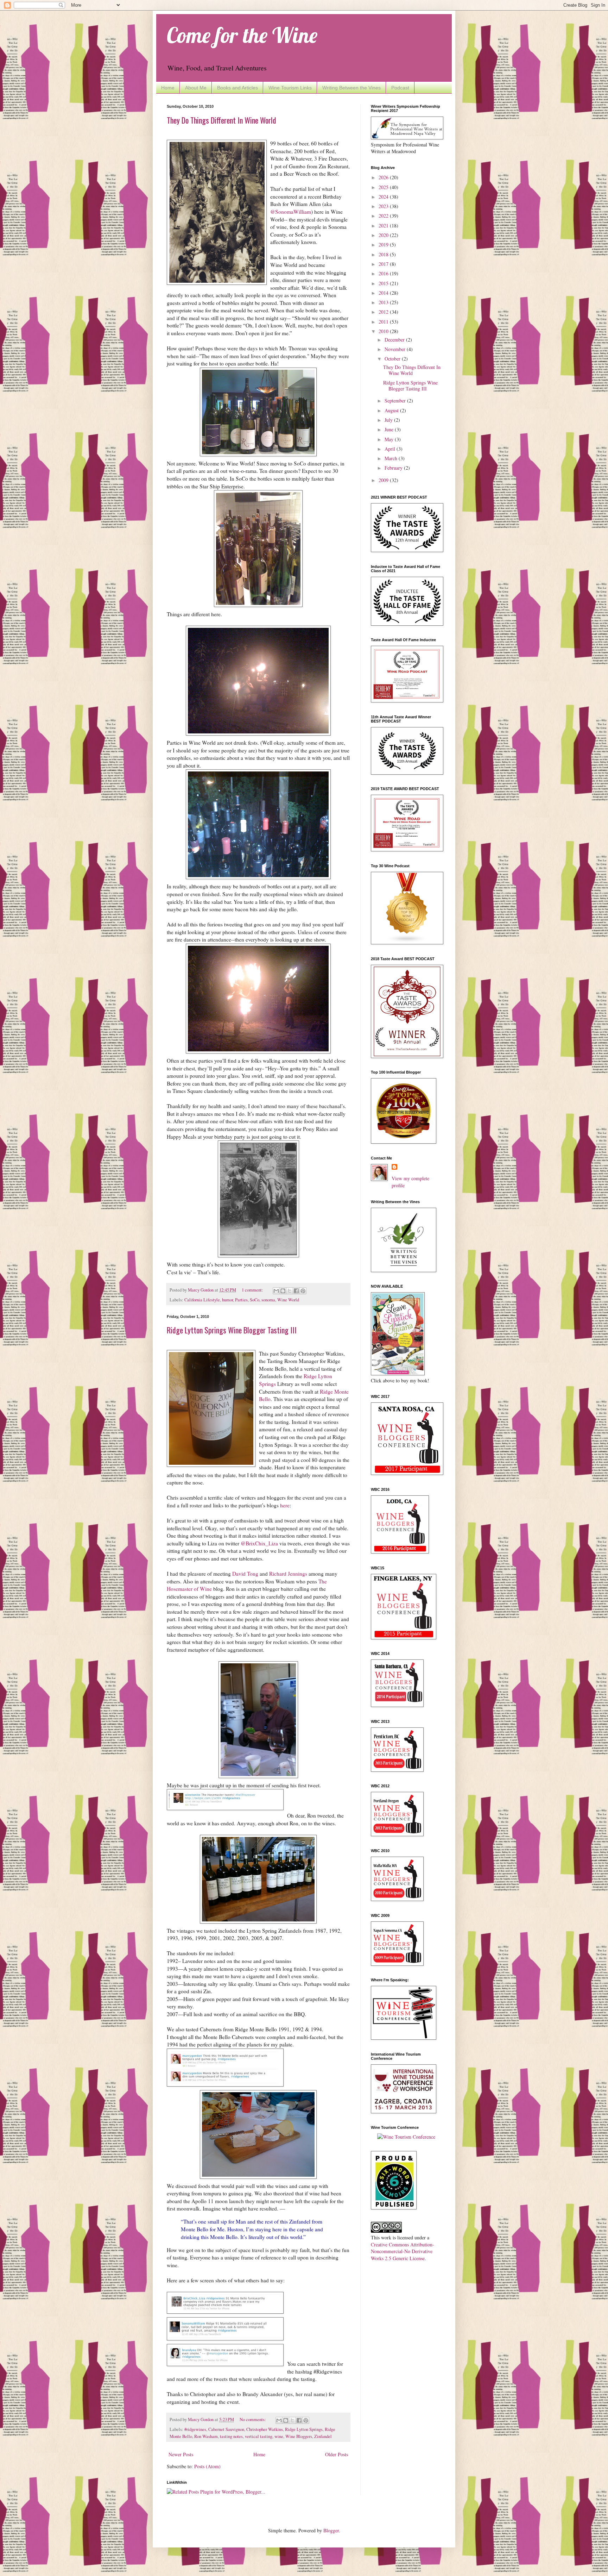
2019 (384, 245)
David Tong (245, 1574)
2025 (384, 187)
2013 (384, 302)
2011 (384, 322)
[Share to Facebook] (296, 1291)
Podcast (400, 88)
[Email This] (276, 1291)
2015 (384, 283)
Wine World (288, 1300)
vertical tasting (259, 2436)
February (394, 468)
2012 (384, 312)
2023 (384, 206)
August (392, 410)
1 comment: (253, 1290)
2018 (384, 254)
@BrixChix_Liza (259, 1543)
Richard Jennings (288, 1574)
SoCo (255, 1300)
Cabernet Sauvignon (226, 2429)
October (393, 359)
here (285, 1505)
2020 (384, 235)
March (392, 458)
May (390, 439)
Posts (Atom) (207, 2466)
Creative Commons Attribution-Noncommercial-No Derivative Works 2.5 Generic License (403, 2251)
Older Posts (337, 2454)
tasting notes (231, 2436)
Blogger (331, 2530)
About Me (196, 88)
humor (227, 1300)
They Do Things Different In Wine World (221, 120)
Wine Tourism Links (290, 88)
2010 (384, 331)
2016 (384, 273)
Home (168, 88)
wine (279, 2436)
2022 (384, 216)
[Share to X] (290, 1291)
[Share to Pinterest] (303, 1291)
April (391, 449)
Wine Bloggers (299, 2436)
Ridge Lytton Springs (304, 2429)
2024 (384, 197)
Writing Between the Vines (351, 88)
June (390, 429)
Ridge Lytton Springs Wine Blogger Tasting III (232, 1330)
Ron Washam (206, 2436)
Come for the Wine (242, 35)
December (395, 340)
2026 (384, 177)
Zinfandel (323, 2436)
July (389, 420)
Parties (241, 1300)
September (396, 401)
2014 (384, 293)
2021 (384, 226)
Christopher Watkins (265, 2429)
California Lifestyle (202, 1300)
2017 (384, 264)
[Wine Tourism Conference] (406, 2137)
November (396, 349)
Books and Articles (237, 88)
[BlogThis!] (283, 1291)
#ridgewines (195, 2429)
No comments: (253, 2419)
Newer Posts (181, 2454)
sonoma (268, 1300)
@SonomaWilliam (291, 212)
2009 (384, 480)
